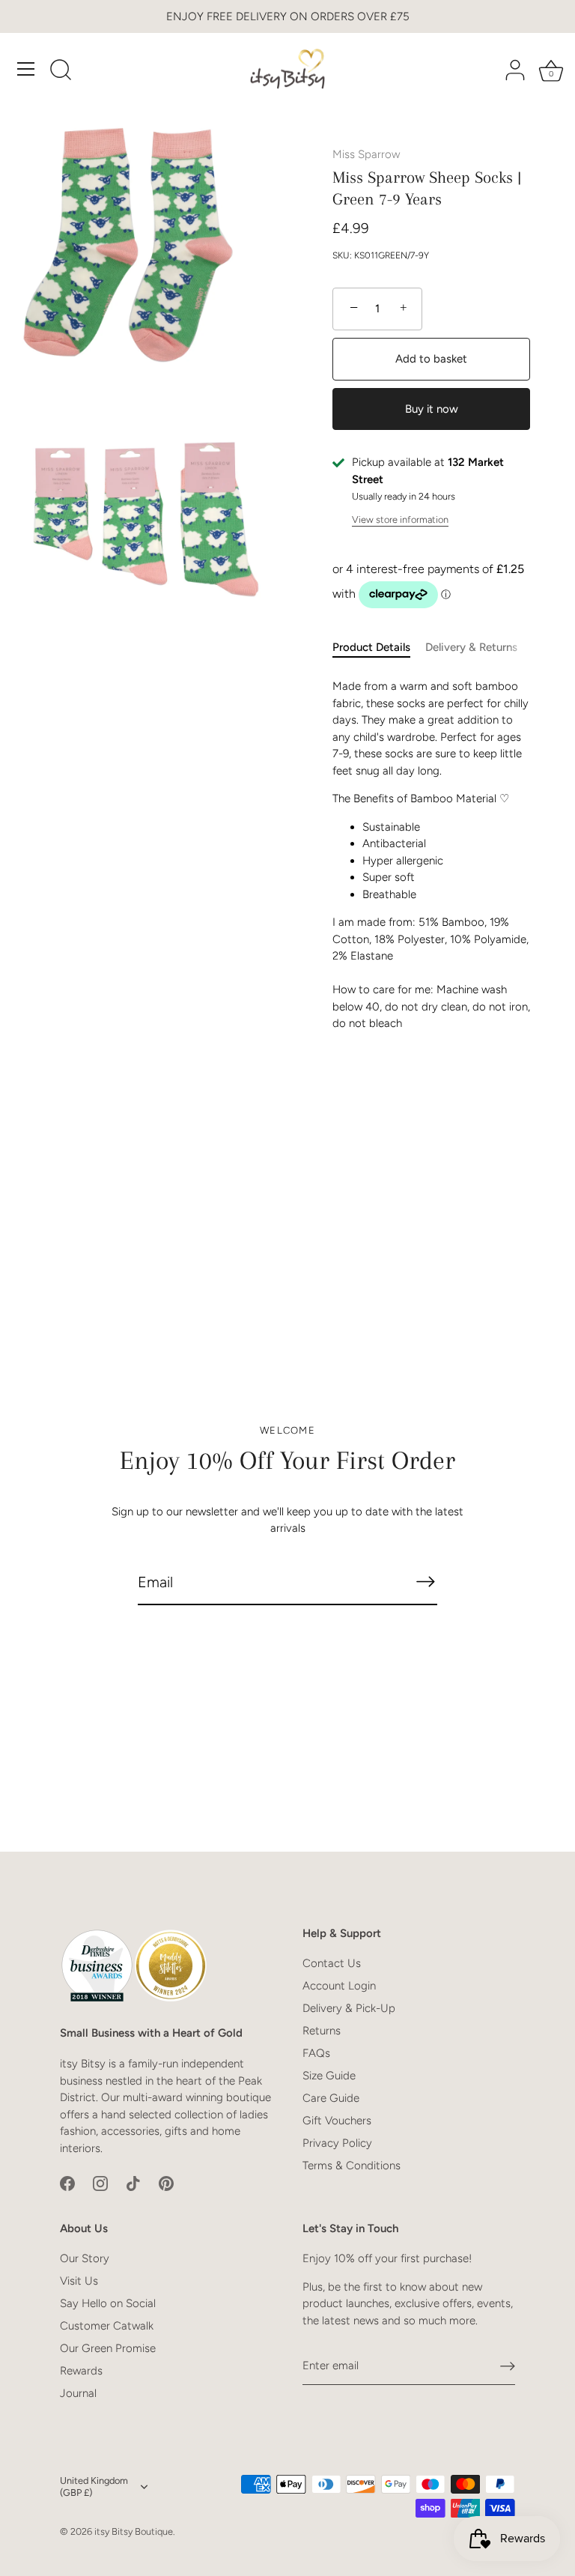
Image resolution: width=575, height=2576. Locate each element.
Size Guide (329, 2076)
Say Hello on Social (108, 2303)
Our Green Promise (108, 2348)
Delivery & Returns (471, 647)
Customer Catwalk (107, 2326)
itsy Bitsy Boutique (134, 2531)
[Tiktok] (133, 2183)
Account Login (339, 1986)
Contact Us (332, 1963)
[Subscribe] (425, 1582)
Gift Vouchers (337, 2121)
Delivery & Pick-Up (349, 2008)
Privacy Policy (337, 2143)
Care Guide (331, 2098)
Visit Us (79, 2281)
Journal (78, 2393)
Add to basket (431, 359)
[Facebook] (67, 2183)
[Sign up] (508, 2366)
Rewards (81, 2371)
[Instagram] (100, 2183)
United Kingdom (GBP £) (94, 2486)
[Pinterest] (166, 2183)
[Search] (61, 71)
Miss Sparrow (366, 154)
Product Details (371, 647)
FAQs (316, 2053)
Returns (322, 2031)
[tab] (379, 648)
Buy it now (432, 409)
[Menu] (26, 69)
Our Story (85, 2258)
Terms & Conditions (352, 2166)
